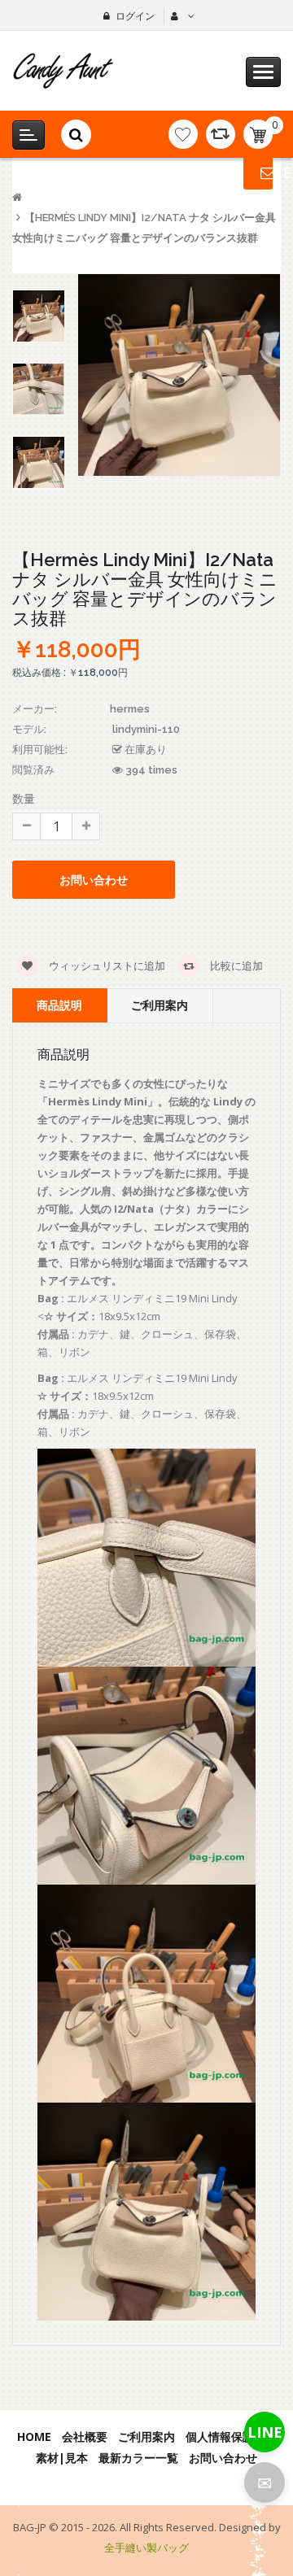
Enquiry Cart (258, 172)
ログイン (135, 16)
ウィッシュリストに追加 (106, 965)
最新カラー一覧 (138, 2458)
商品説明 (59, 1005)
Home (34, 2437)
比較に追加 (235, 965)
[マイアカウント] (181, 16)
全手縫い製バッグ (146, 2548)
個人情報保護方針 (231, 2437)
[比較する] (221, 134)
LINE (265, 2432)
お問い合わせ (223, 2458)
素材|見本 (62, 2458)
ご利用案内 (160, 1005)
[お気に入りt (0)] (183, 134)
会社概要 (85, 2437)
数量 (24, 798)
